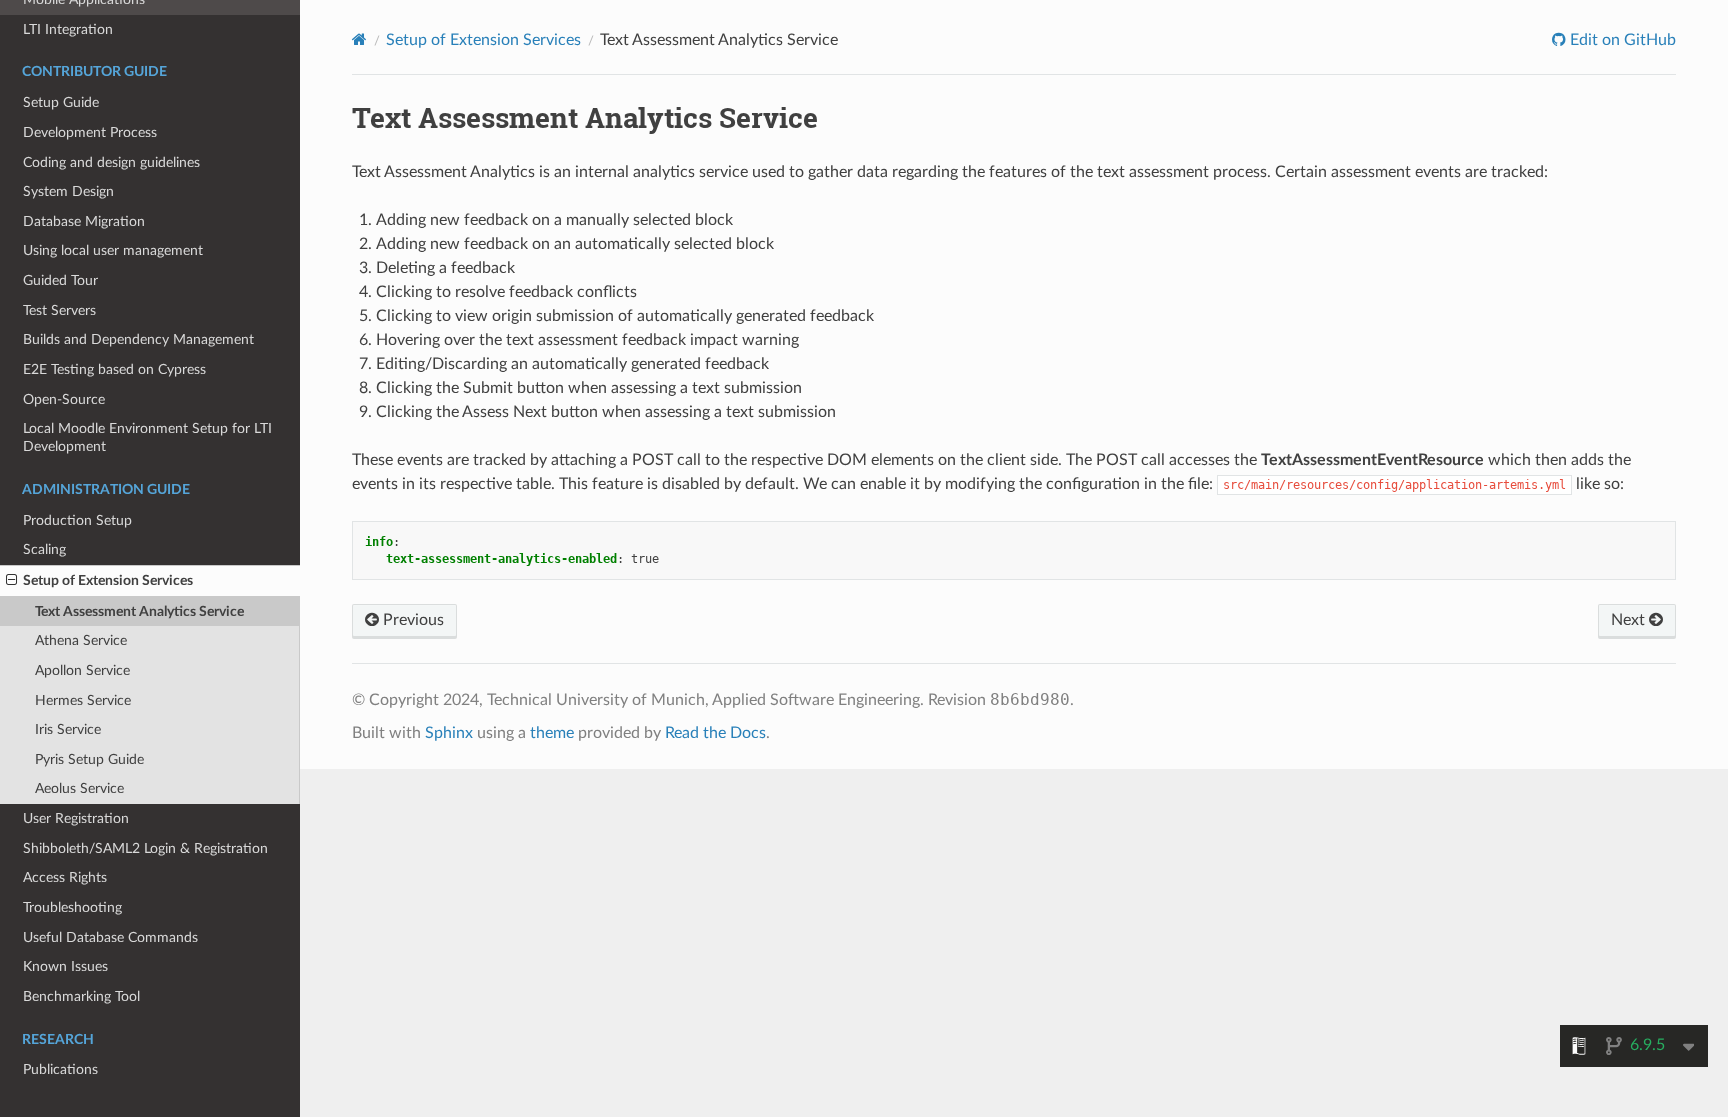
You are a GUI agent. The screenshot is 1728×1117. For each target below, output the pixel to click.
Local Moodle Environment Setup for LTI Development (147, 437)
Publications (60, 1069)
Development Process (90, 132)
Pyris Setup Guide (89, 759)
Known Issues (65, 966)
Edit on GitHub (1621, 40)
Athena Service (81, 640)
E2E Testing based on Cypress (114, 369)
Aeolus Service (79, 788)
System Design (68, 191)
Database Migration (84, 221)
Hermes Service (83, 700)
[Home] (359, 39)
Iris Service (68, 729)
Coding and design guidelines (111, 162)
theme (552, 733)
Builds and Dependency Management (138, 339)
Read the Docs (715, 733)
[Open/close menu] (11, 581)
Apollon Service (82, 670)
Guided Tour (60, 280)
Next (1630, 620)
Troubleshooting (72, 907)
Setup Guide (61, 102)
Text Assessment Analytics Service (139, 611)
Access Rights (65, 877)
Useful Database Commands (110, 937)
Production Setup (77, 520)
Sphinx (449, 733)
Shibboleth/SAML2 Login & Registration (145, 848)
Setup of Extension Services (108, 580)
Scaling (44, 549)
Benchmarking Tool (81, 996)
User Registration (76, 818)
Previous (411, 620)
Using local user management (113, 250)
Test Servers (59, 310)
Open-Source (64, 399)
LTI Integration (68, 29)
